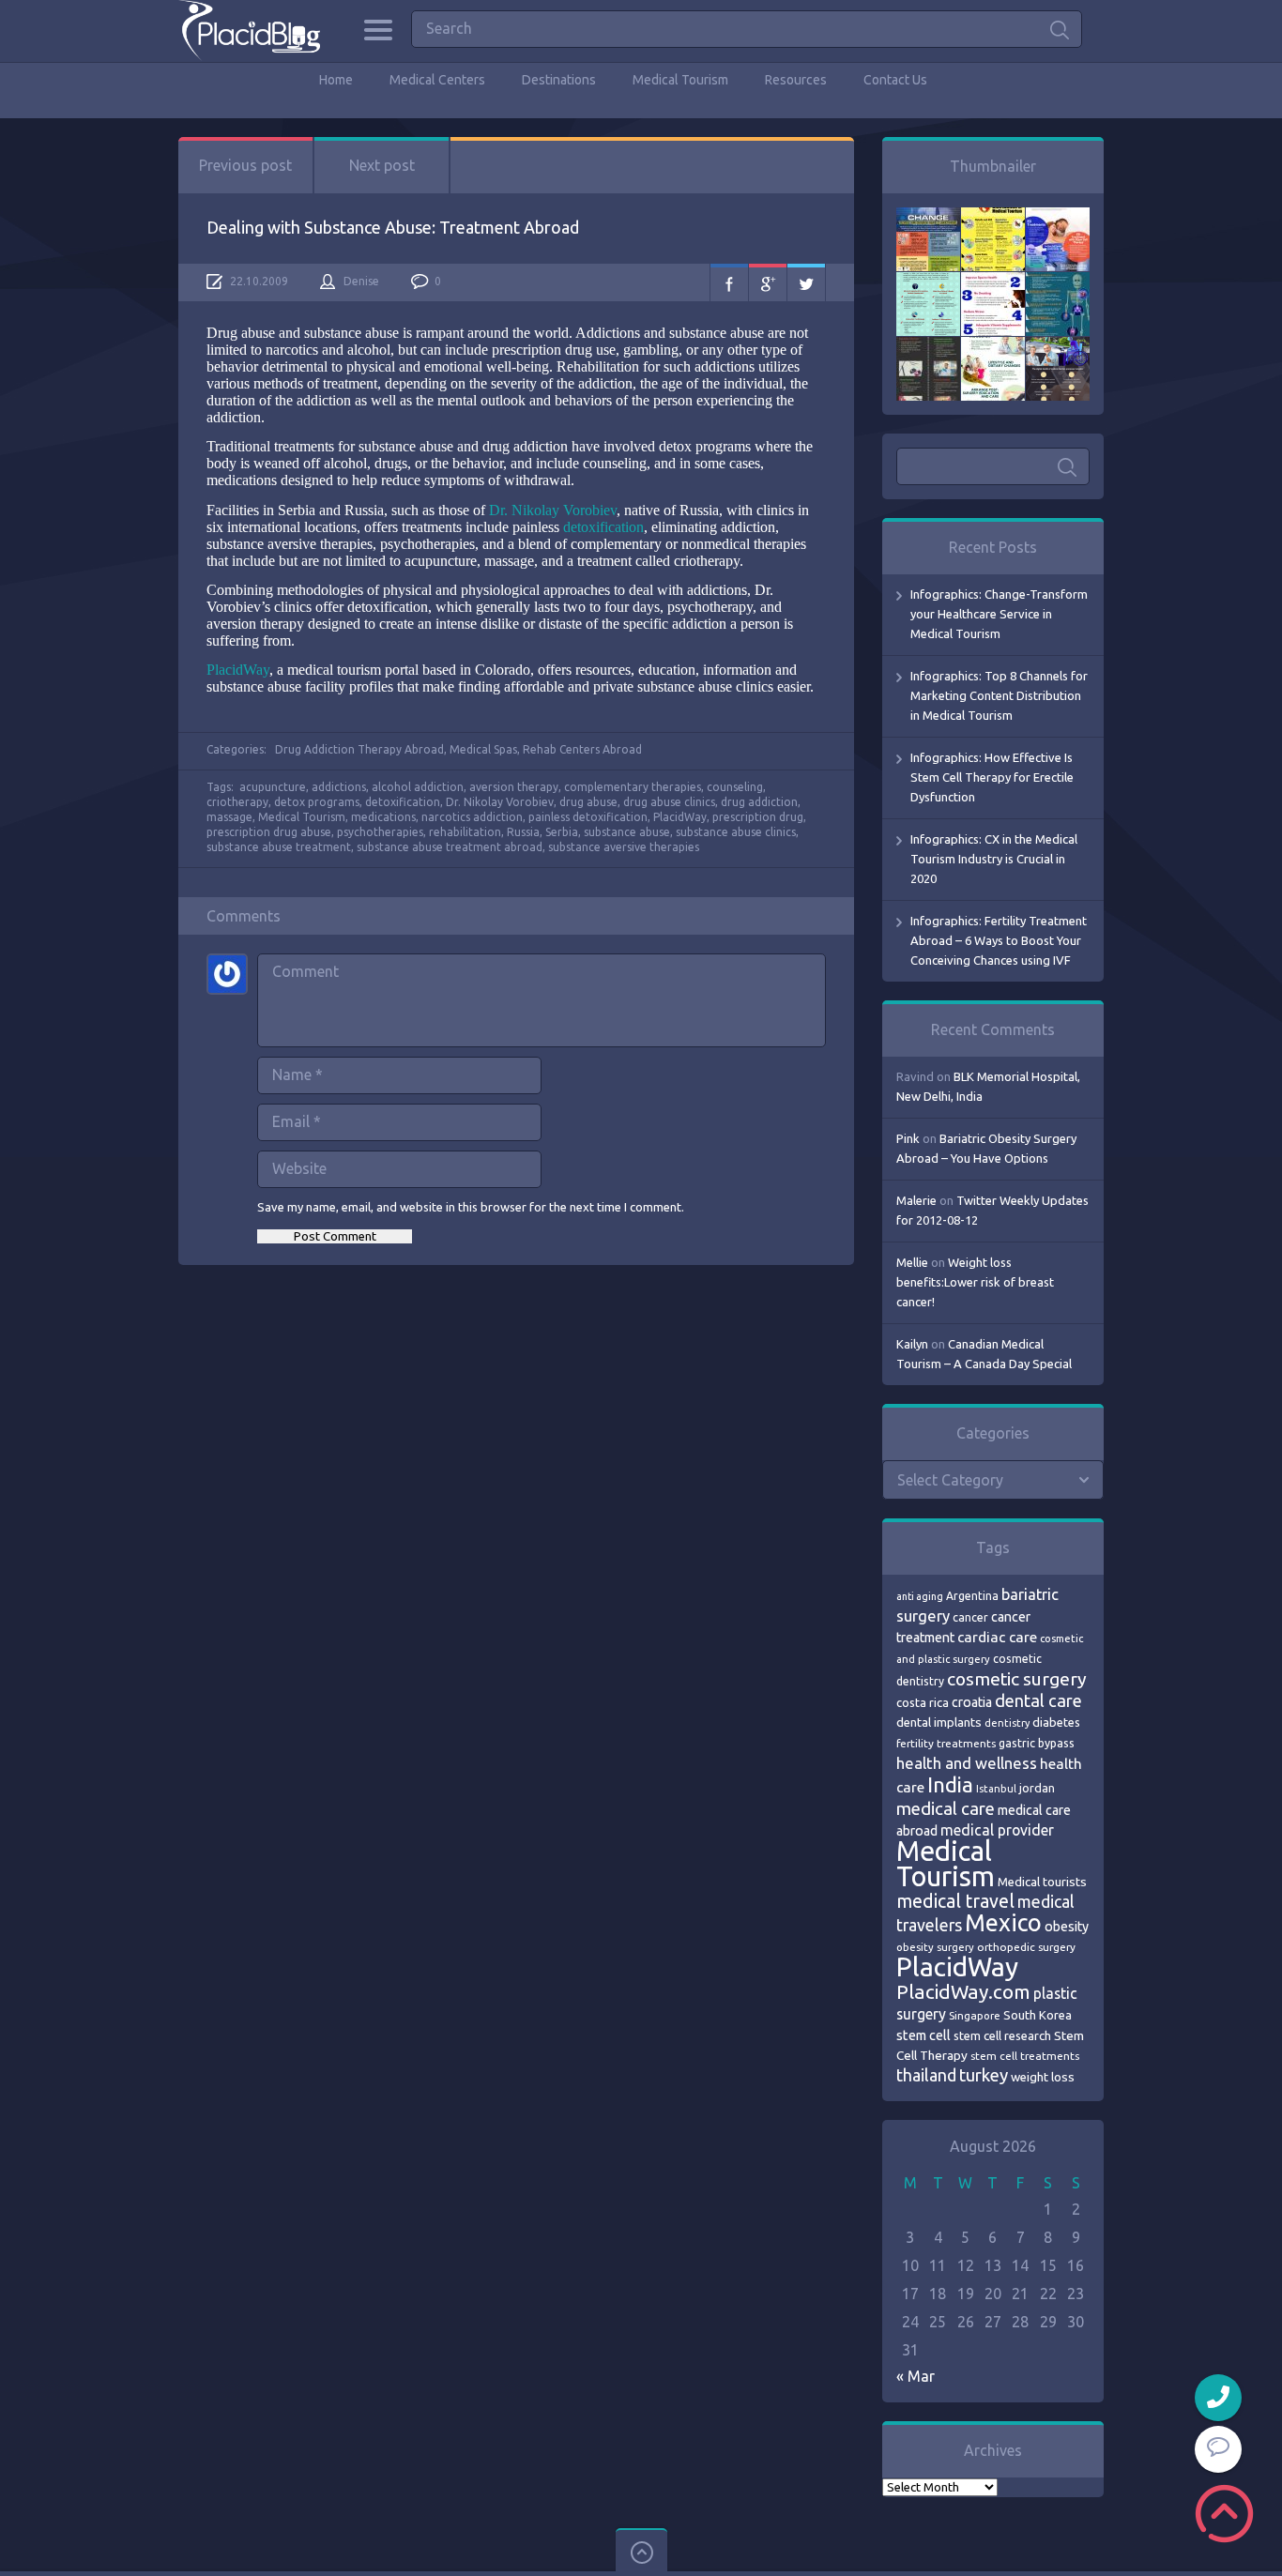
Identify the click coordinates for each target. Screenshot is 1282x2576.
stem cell (923, 2035)
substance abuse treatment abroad (450, 847)
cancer (970, 1617)
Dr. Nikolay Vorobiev (553, 510)
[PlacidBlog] (249, 30)
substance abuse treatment (279, 847)
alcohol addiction (418, 787)
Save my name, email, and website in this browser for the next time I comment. (471, 1207)
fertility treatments (946, 1743)
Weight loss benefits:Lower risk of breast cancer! (975, 1282)
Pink (908, 1138)
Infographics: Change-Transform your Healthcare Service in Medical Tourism (999, 614)
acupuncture (273, 787)
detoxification (603, 527)
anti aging (920, 1596)
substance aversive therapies (624, 847)
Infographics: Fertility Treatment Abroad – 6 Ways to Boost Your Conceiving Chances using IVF (999, 940)
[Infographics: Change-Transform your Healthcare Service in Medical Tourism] (928, 217)
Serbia (562, 832)
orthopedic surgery (1026, 1947)
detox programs (317, 802)
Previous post (245, 165)
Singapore (975, 2015)
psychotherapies (380, 832)
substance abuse (627, 832)
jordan (1037, 1788)
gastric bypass (1037, 1743)
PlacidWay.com (963, 1992)
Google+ (768, 282)
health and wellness (967, 1763)
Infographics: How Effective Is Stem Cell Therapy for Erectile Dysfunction (992, 777)
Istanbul (996, 1789)
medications (383, 817)
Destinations (559, 80)
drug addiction (759, 802)
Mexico (1003, 1923)
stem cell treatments (1025, 2056)
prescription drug (758, 817)
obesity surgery (935, 1947)
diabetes (1056, 1722)
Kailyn (912, 1344)
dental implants (939, 1722)
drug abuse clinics (669, 802)
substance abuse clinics (736, 832)
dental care (1038, 1700)
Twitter (806, 282)
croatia (972, 1702)
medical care (946, 1809)
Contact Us (895, 80)
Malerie (916, 1200)
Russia (523, 832)
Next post (382, 165)
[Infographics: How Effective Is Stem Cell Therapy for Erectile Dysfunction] (1058, 217)
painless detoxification (588, 817)
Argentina (972, 1596)
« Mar (916, 2376)
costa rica (923, 1702)
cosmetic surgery (1017, 1679)
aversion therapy (514, 787)
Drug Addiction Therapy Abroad (359, 749)
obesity (1067, 1927)
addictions (339, 787)
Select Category (950, 1480)
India (950, 1784)
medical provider (997, 1830)
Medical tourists (1042, 1882)
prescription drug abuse (269, 832)
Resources (796, 80)
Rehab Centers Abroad (582, 749)
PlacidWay (238, 670)
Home (336, 80)
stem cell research (1002, 2035)
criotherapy (237, 802)
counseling (735, 787)
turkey (984, 2075)
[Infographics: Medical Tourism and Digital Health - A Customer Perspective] (1058, 346)
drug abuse (588, 802)
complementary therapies (633, 787)
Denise (361, 281)
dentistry (1007, 1723)
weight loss (1043, 2077)
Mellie (912, 1262)
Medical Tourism (680, 80)
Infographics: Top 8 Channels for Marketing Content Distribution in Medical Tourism (999, 695)
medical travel (955, 1901)
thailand (926, 2075)
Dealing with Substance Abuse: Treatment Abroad (393, 227)
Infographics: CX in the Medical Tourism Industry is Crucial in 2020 (994, 859)
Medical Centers (437, 80)
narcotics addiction (472, 817)
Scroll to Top (1224, 2514)
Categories (378, 30)
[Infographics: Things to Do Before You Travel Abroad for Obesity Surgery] (993, 346)
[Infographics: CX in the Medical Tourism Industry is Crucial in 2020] (928, 282)
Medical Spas (483, 749)
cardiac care (997, 1637)
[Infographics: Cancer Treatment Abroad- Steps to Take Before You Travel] (928, 346)
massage (229, 817)
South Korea (1038, 2015)
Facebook (729, 282)
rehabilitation (465, 832)
